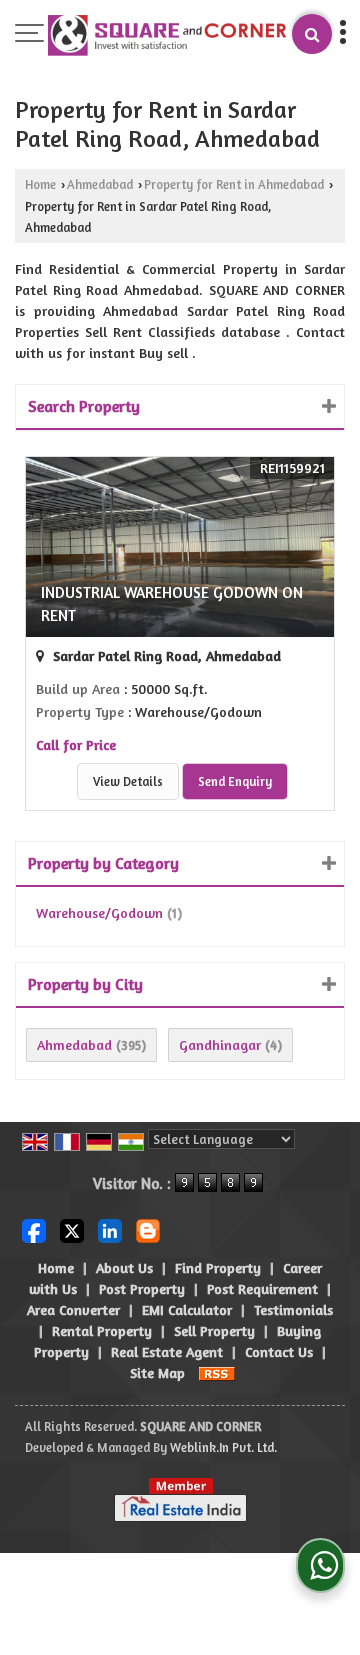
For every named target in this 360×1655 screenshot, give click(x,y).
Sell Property (214, 1330)
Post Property (142, 1288)
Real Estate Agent (167, 1351)
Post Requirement (262, 1288)
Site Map (157, 1372)
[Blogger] (148, 1228)
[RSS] (217, 1372)
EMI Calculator (187, 1309)
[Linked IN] (110, 1228)
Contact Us (279, 1351)
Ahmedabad (100, 184)
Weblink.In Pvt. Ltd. (223, 1447)
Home (40, 184)
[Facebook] (34, 1228)
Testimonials (293, 1309)
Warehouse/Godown (99, 912)
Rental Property (102, 1330)
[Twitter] (72, 1228)
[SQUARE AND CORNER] (168, 36)
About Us (124, 1267)
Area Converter (73, 1309)
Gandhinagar (220, 1044)
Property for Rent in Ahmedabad (234, 184)
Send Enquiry (235, 781)
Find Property (218, 1267)
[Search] (312, 34)
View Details (128, 781)
